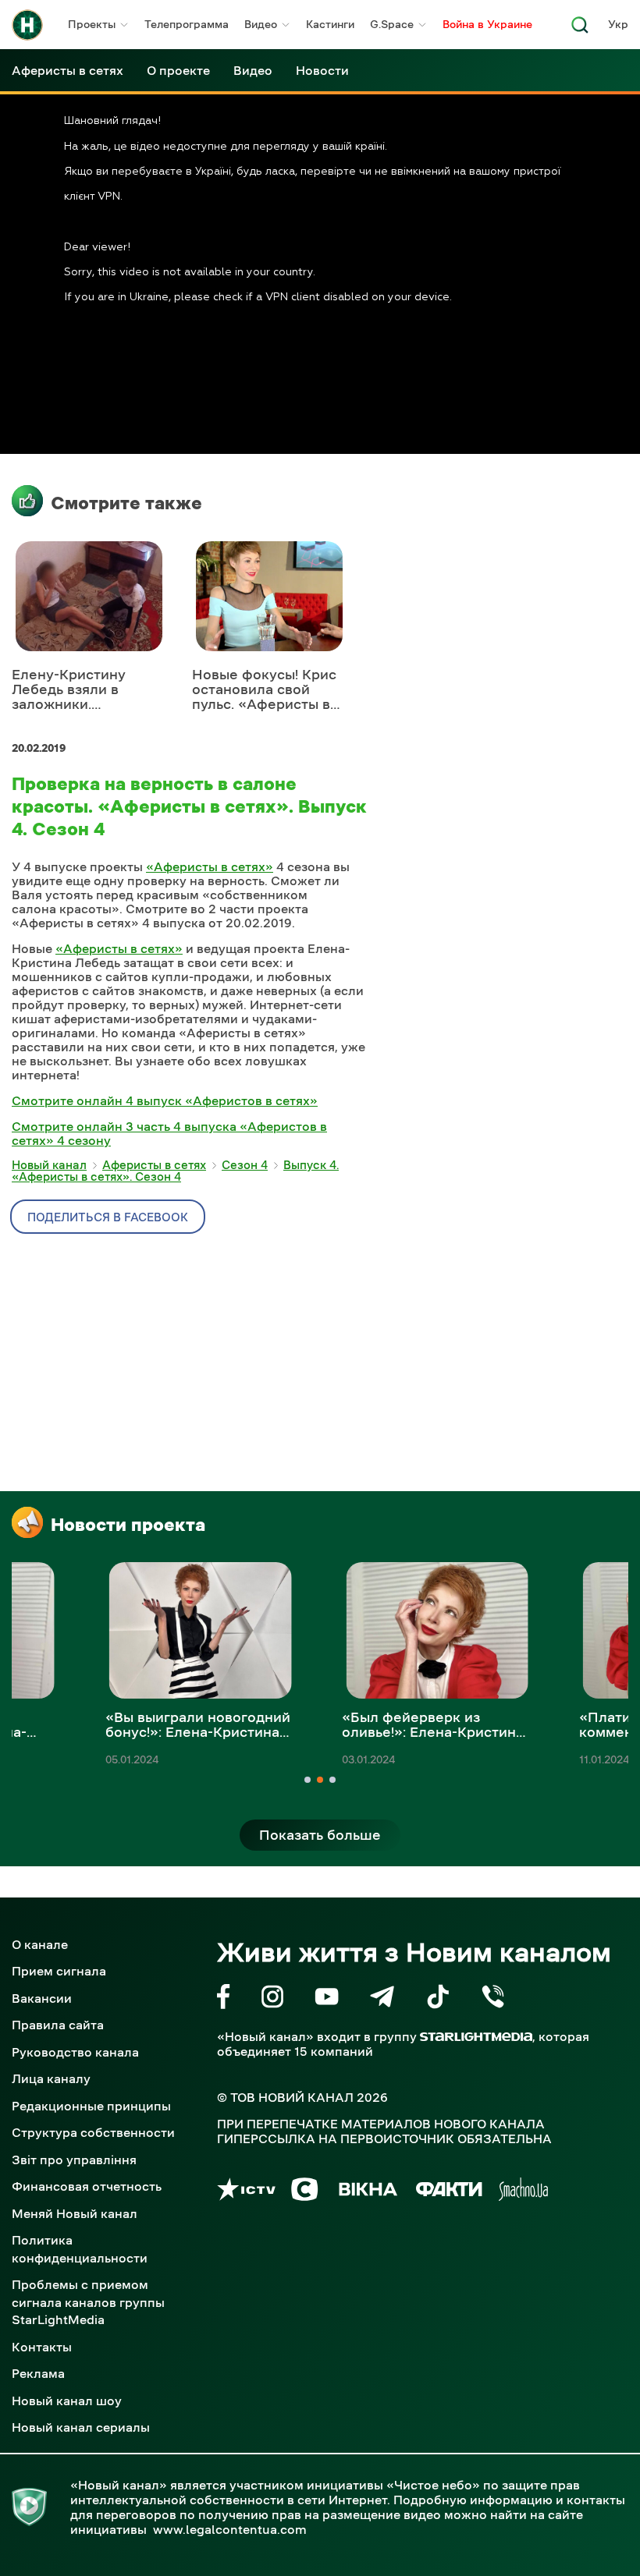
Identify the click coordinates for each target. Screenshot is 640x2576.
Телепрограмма (187, 24)
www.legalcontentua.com (230, 2529)
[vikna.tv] (367, 2192)
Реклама (38, 2373)
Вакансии (42, 1998)
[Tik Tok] (438, 1999)
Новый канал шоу (67, 2401)
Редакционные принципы (91, 2106)
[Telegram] (382, 1999)
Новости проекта (128, 1525)
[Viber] (493, 1999)
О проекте (178, 70)
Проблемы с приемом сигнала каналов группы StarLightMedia (88, 2302)
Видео (261, 24)
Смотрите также (126, 503)
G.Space (392, 24)
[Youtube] (327, 1999)
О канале (40, 1944)
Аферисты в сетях (68, 70)
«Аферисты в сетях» (210, 866)
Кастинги (330, 24)
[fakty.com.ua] (449, 2192)
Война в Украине (487, 24)
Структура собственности (93, 2132)
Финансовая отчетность (87, 2186)
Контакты (42, 2347)
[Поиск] (580, 29)
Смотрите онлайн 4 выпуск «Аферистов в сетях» (165, 1100)
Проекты (92, 24)
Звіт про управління (74, 2160)
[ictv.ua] (246, 2192)
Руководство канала (75, 2052)
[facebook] (224, 1999)
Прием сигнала (59, 1971)
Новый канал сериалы (81, 2427)
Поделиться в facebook (108, 1217)
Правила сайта (58, 2025)
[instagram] (272, 1999)
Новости (322, 70)
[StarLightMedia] (476, 2037)
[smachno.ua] (523, 2192)
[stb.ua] (305, 2192)
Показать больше (320, 1835)
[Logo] (27, 25)
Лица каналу (51, 2078)
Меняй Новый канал (75, 2213)
